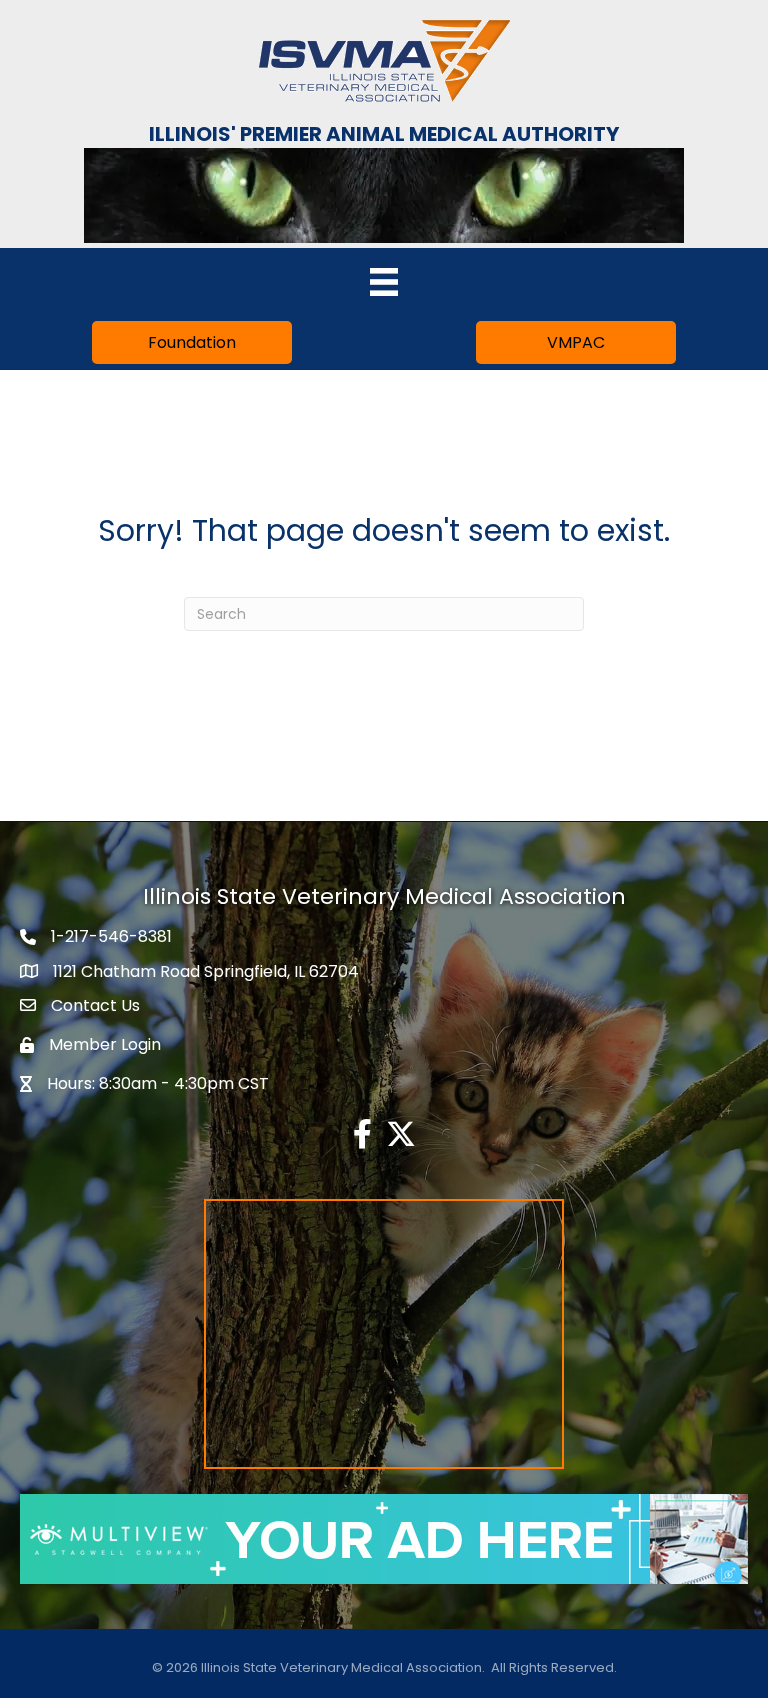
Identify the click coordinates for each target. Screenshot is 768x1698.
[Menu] (384, 282)
